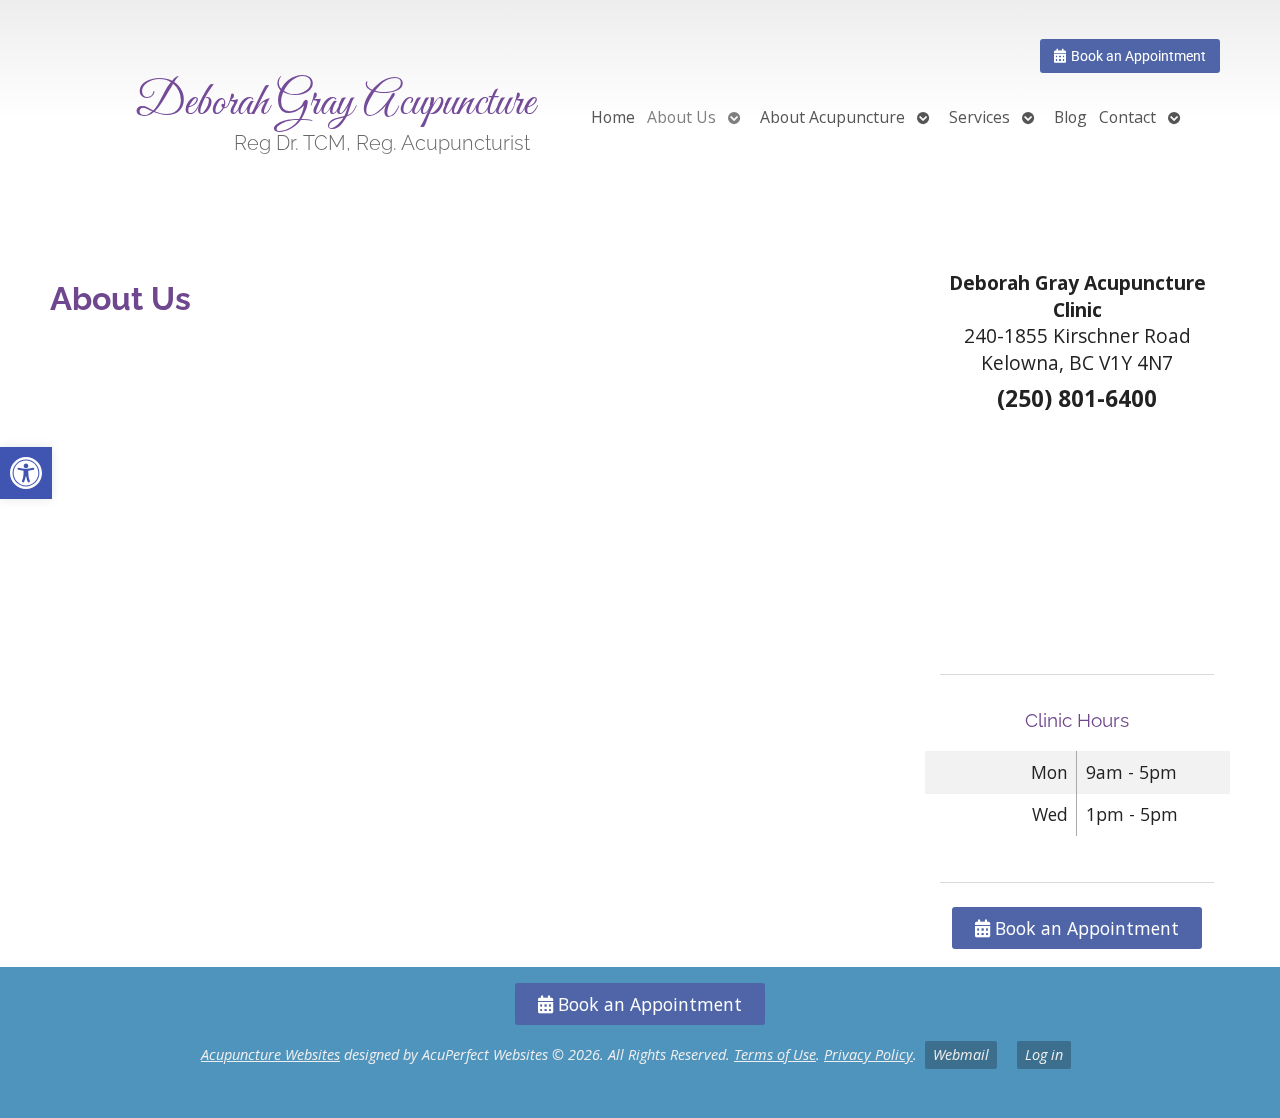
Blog (1070, 117)
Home (613, 117)
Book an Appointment (1084, 928)
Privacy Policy (868, 1054)
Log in (1044, 1054)
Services (979, 117)
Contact (1127, 117)
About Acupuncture (832, 117)
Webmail (961, 1054)
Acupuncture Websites (270, 1054)
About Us (681, 117)
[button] (26, 473)
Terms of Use (775, 1054)
